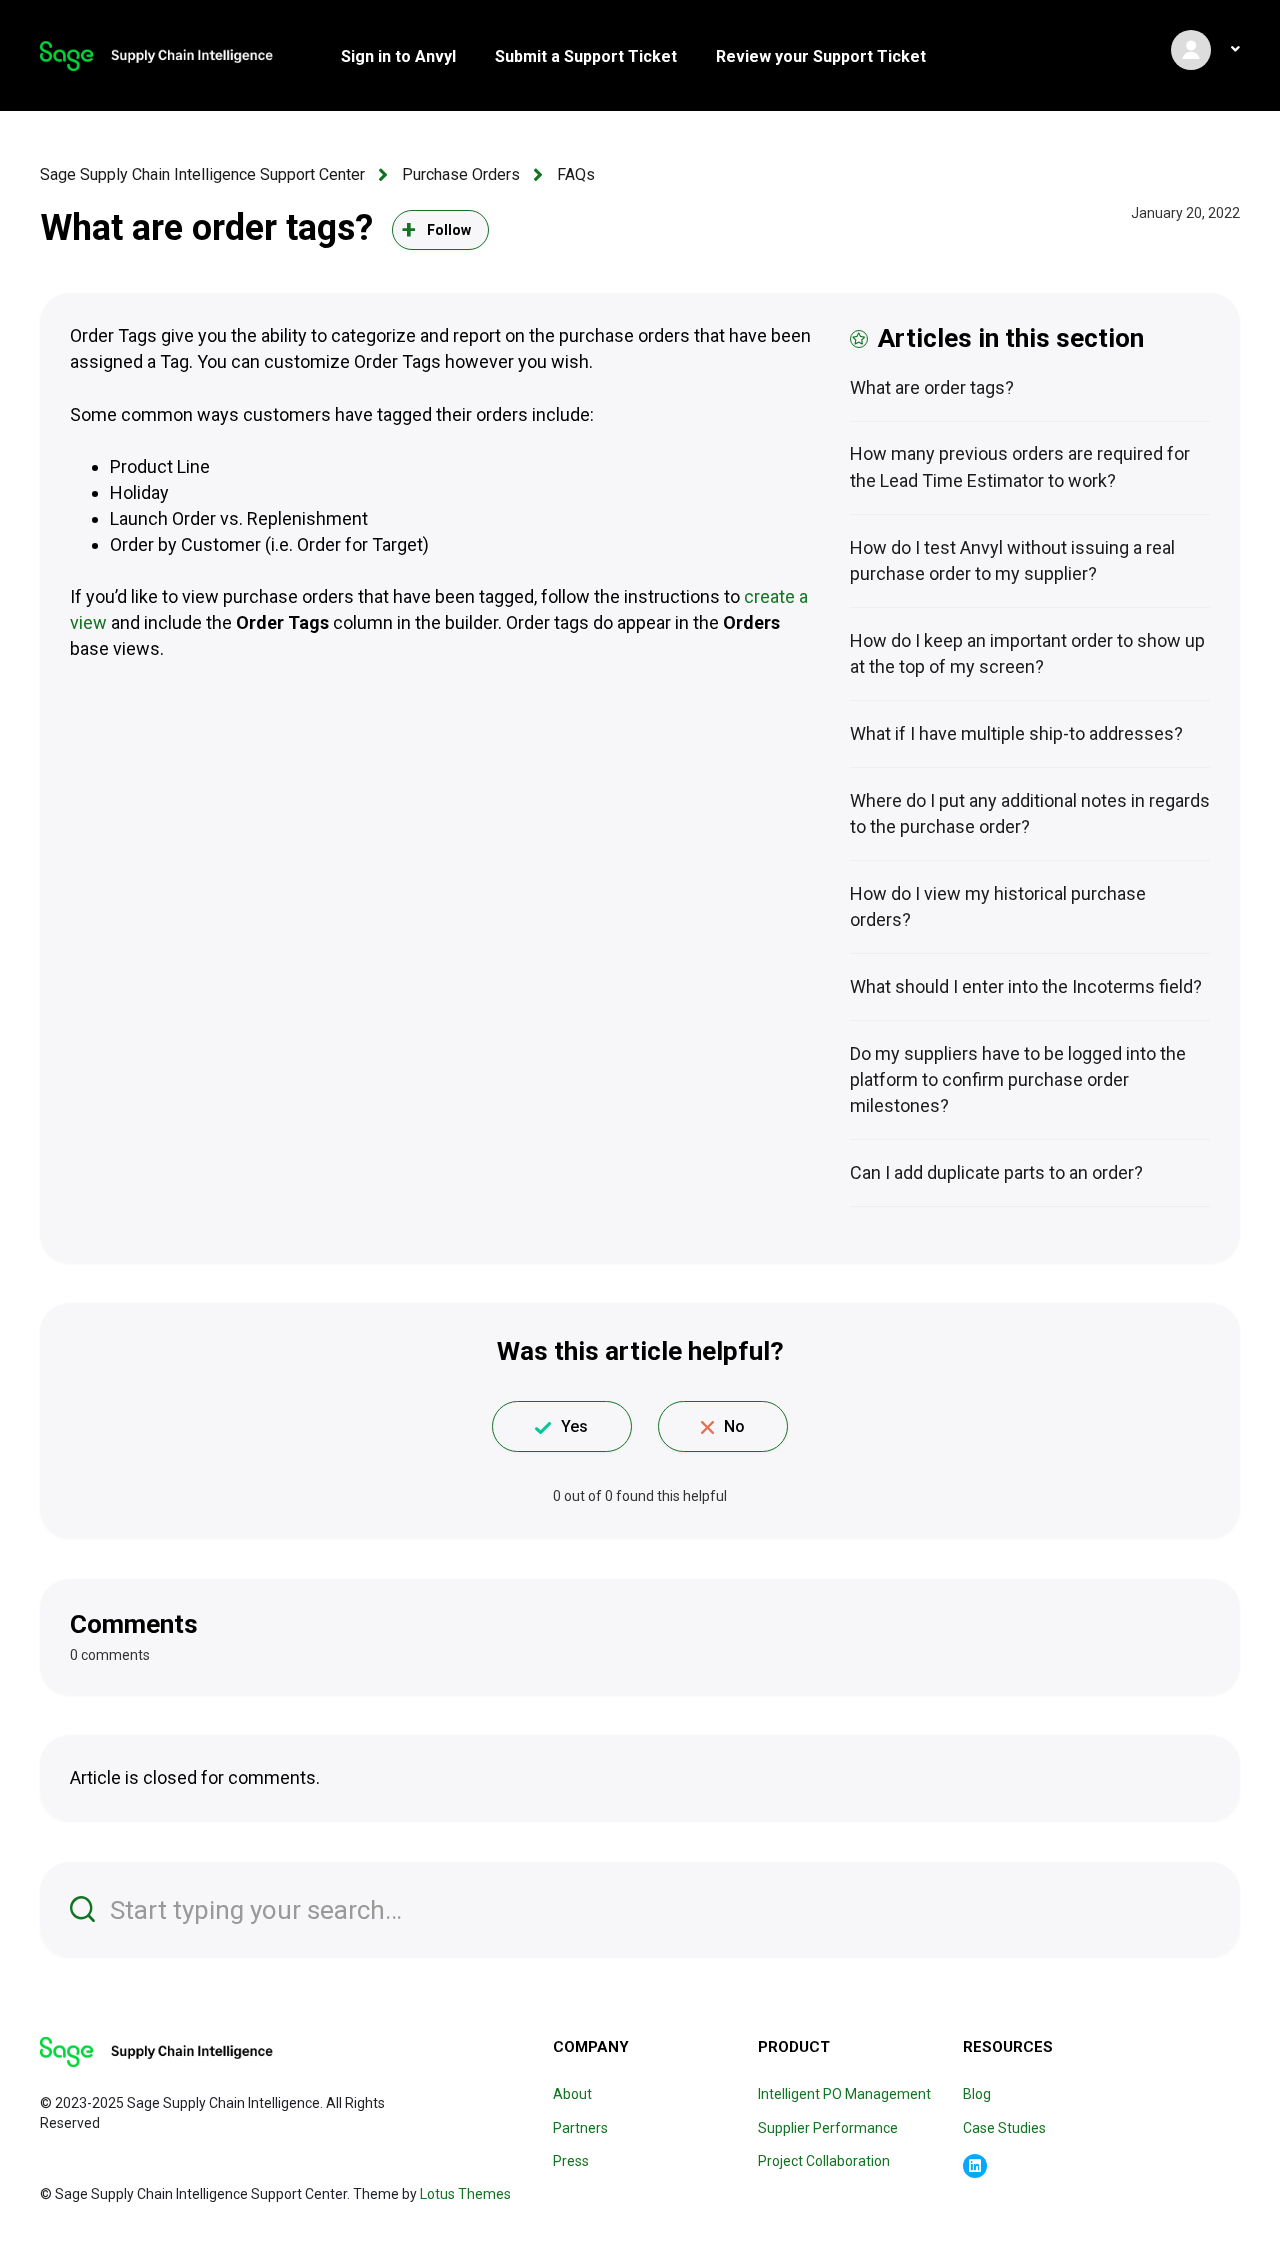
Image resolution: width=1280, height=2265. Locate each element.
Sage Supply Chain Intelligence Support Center (202, 174)
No (734, 1426)
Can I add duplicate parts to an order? (996, 1172)
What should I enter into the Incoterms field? (1026, 986)
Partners (580, 2128)
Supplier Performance (828, 2128)
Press (571, 2161)
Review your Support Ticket (821, 56)
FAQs (576, 174)
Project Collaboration (824, 2161)
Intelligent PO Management (844, 2094)
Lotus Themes (465, 2194)
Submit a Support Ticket (586, 56)
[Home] (156, 56)
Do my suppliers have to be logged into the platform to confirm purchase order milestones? (1018, 1079)
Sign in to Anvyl (398, 56)
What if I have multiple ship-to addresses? (1016, 733)
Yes (574, 1426)
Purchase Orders (461, 174)
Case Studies (1004, 2128)
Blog (977, 2094)
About (572, 2094)
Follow (449, 230)
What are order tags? (932, 387)
